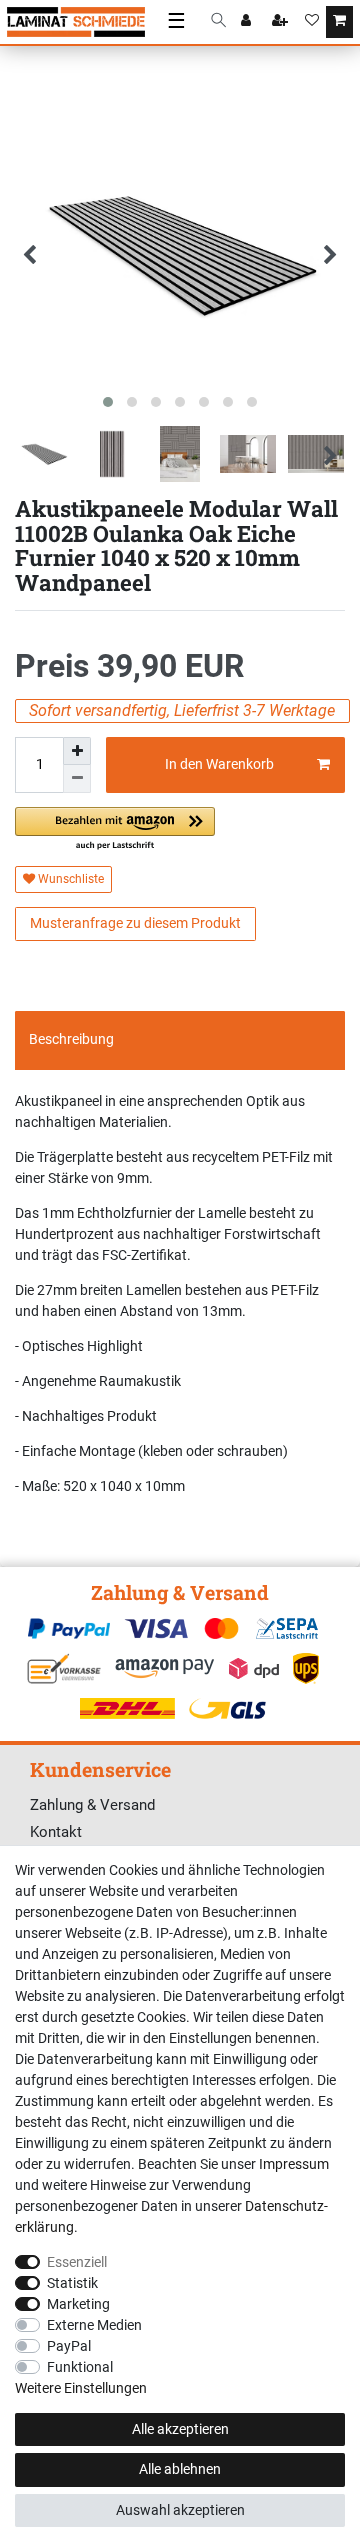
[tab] (180, 1040)
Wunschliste (69, 879)
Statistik (72, 2283)
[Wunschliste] (312, 22)
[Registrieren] (282, 22)
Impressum (294, 2164)
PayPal (69, 2346)
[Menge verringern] (77, 779)
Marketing (78, 2304)
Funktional (80, 2367)
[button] (115, 829)
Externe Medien (94, 2325)
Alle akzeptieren (180, 2429)
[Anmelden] (248, 22)
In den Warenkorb (219, 764)
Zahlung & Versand (92, 1805)
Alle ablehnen (180, 2469)
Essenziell (77, 2262)
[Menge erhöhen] (77, 751)
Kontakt (56, 1832)
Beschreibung (71, 1039)
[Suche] (218, 21)
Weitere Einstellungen (81, 2388)
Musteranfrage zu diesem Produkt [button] (135, 923)
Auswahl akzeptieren (180, 2510)
